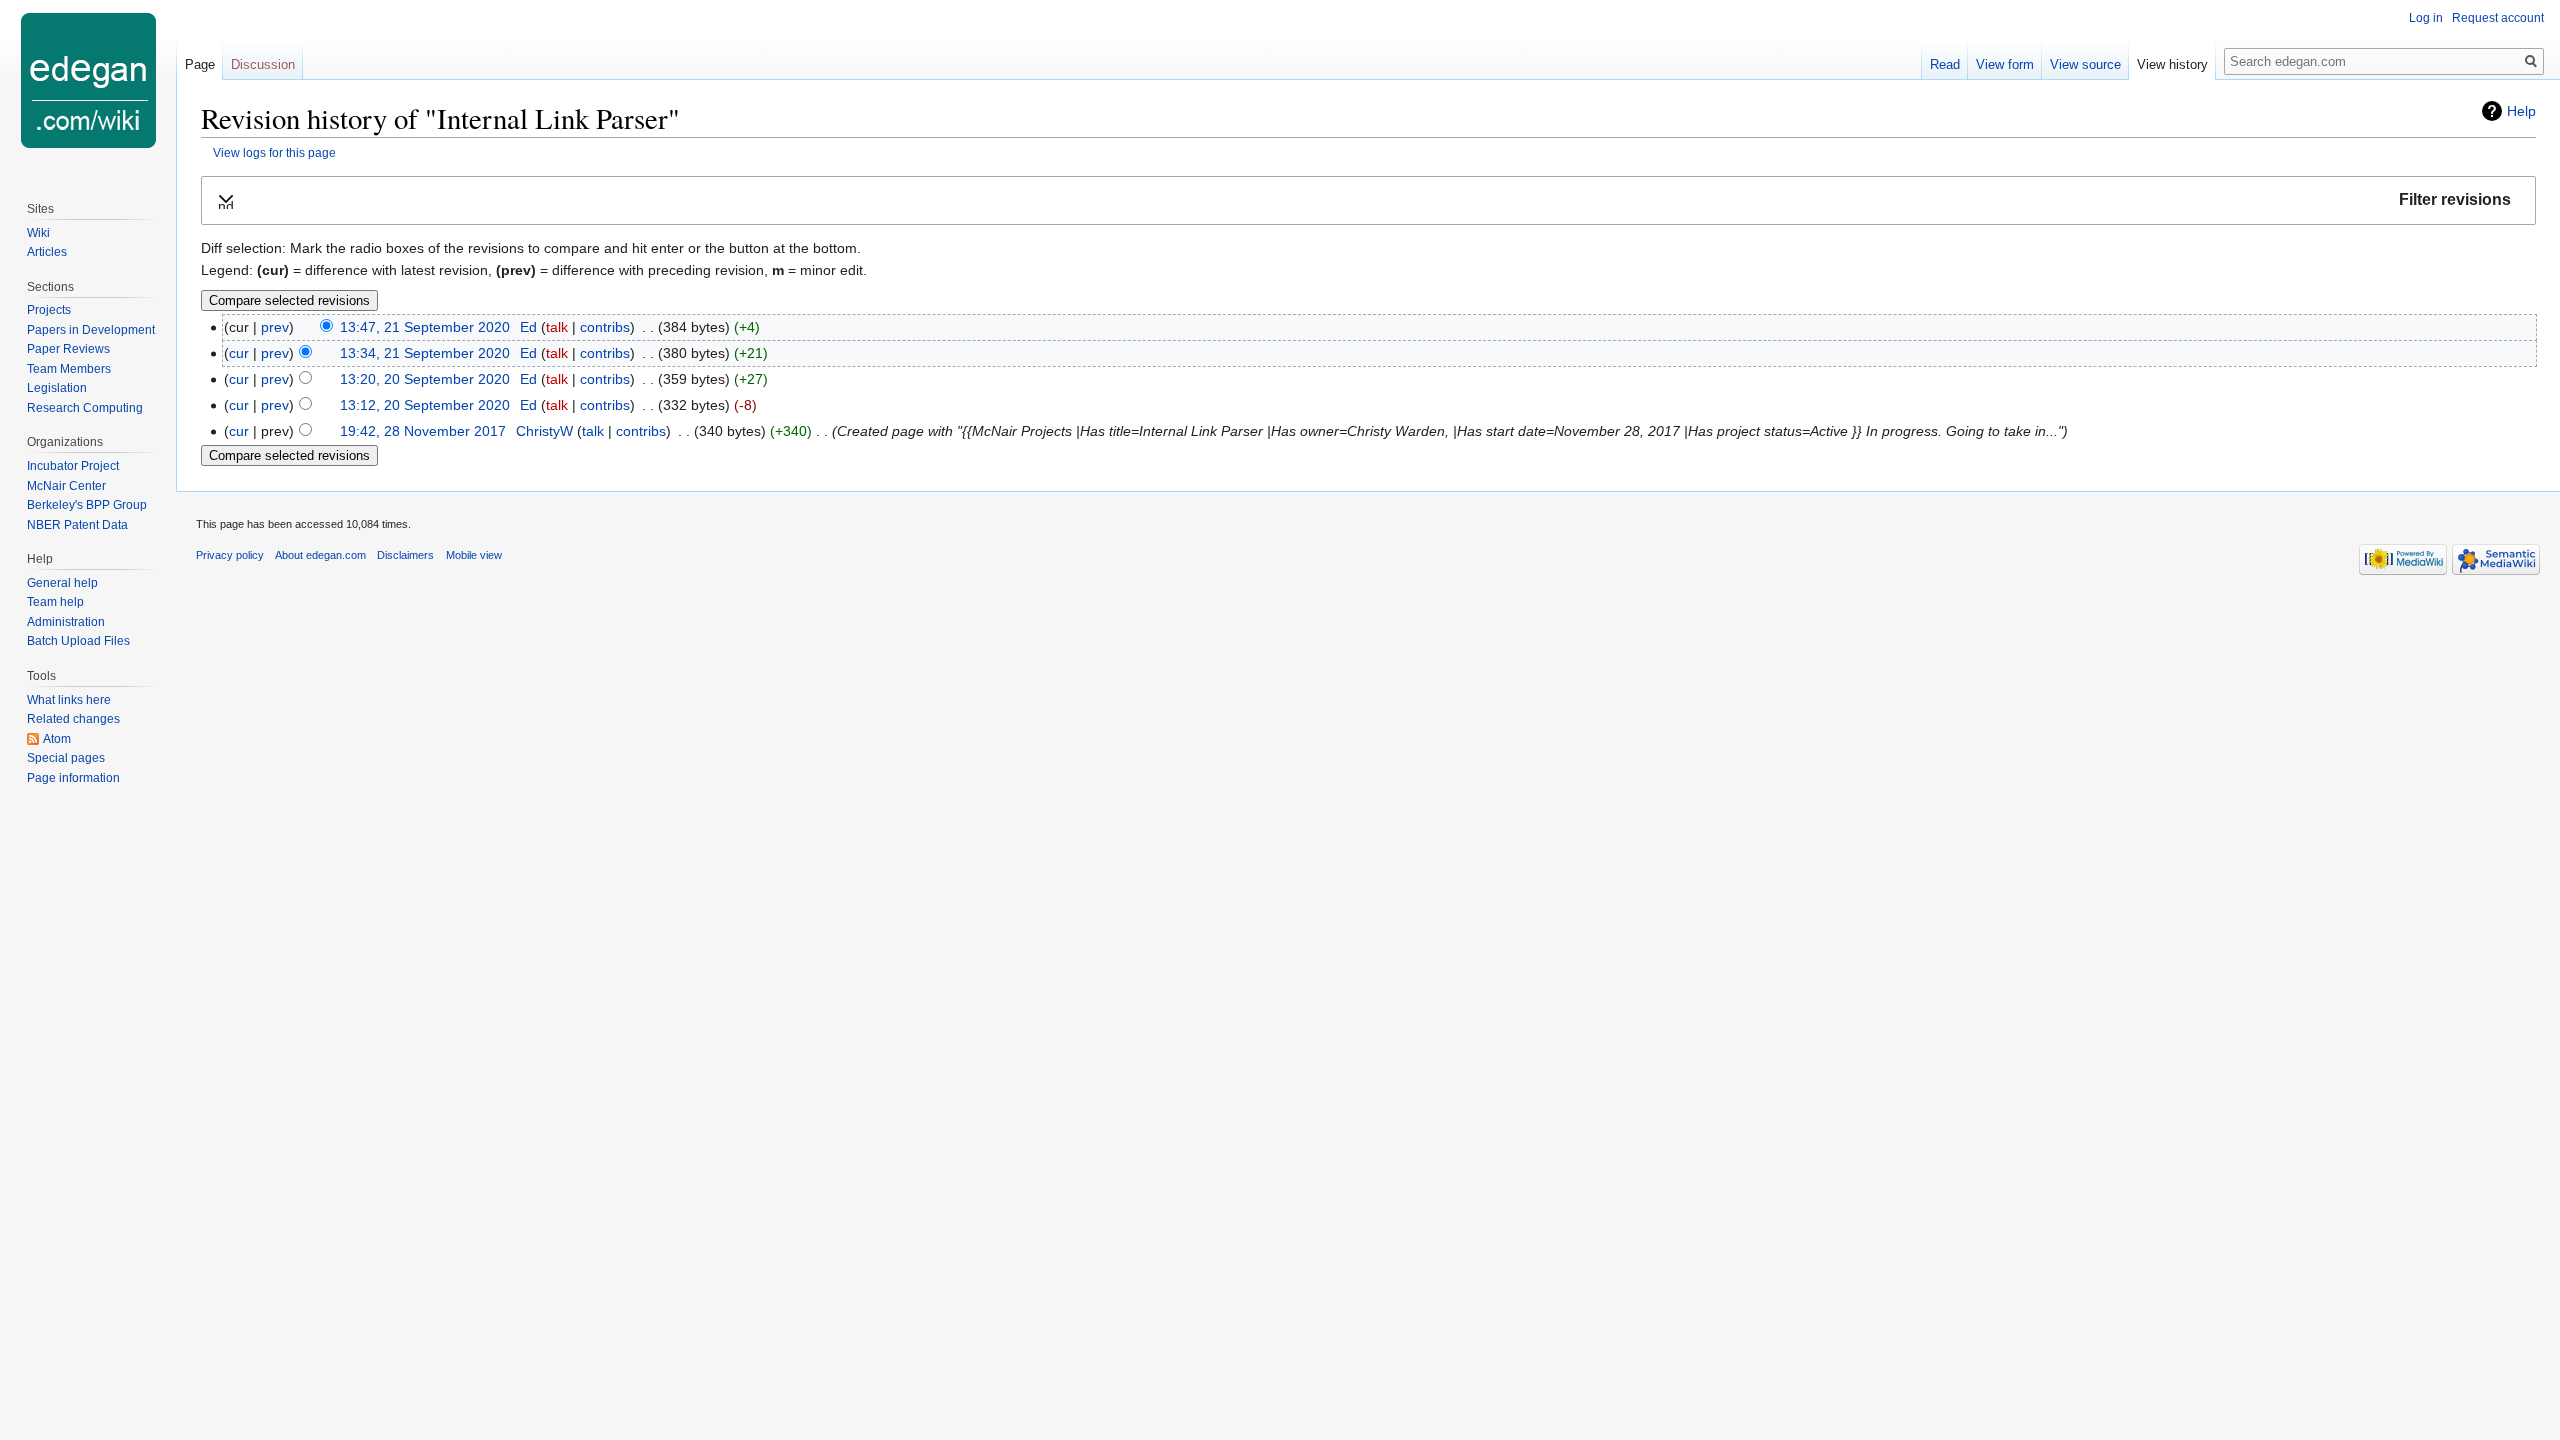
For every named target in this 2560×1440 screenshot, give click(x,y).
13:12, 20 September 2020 (425, 405)
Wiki (38, 233)
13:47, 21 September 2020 (425, 327)
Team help (55, 602)
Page (200, 64)
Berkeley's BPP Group (87, 505)
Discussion (263, 64)
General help (62, 583)
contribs (605, 327)
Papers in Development (91, 330)
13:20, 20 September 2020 (425, 379)
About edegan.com (320, 555)
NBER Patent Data (77, 525)
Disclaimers (405, 555)
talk (557, 327)
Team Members (69, 369)
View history (2172, 64)
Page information (73, 778)
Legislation (57, 388)
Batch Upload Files (78, 641)
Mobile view (474, 555)
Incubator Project (73, 466)
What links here (69, 700)
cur (239, 353)
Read (1945, 64)
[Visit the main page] (88, 80)
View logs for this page (274, 152)
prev (275, 327)
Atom (57, 739)
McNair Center (66, 486)
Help (2521, 111)
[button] (1368, 200)
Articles (47, 252)
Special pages (66, 758)
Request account (2498, 18)
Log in (2426, 18)
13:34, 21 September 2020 (425, 353)
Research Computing (85, 408)
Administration (66, 622)
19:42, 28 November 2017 (423, 431)
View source (2085, 64)
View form (2005, 64)
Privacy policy (230, 555)
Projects (49, 310)
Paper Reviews (68, 349)
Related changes (73, 719)
